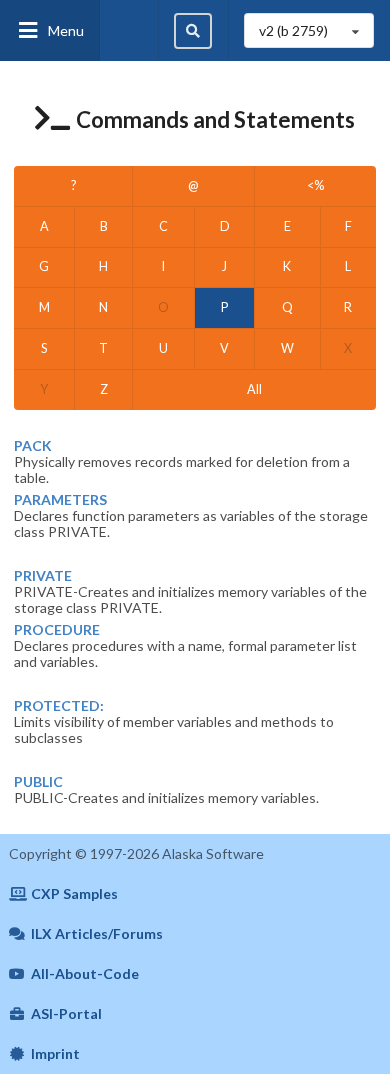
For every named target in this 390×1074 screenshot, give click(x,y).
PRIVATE (43, 576)
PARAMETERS (60, 500)
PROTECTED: (59, 706)
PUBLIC (38, 782)
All (254, 389)
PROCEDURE (57, 630)
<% (315, 185)
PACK (33, 446)
